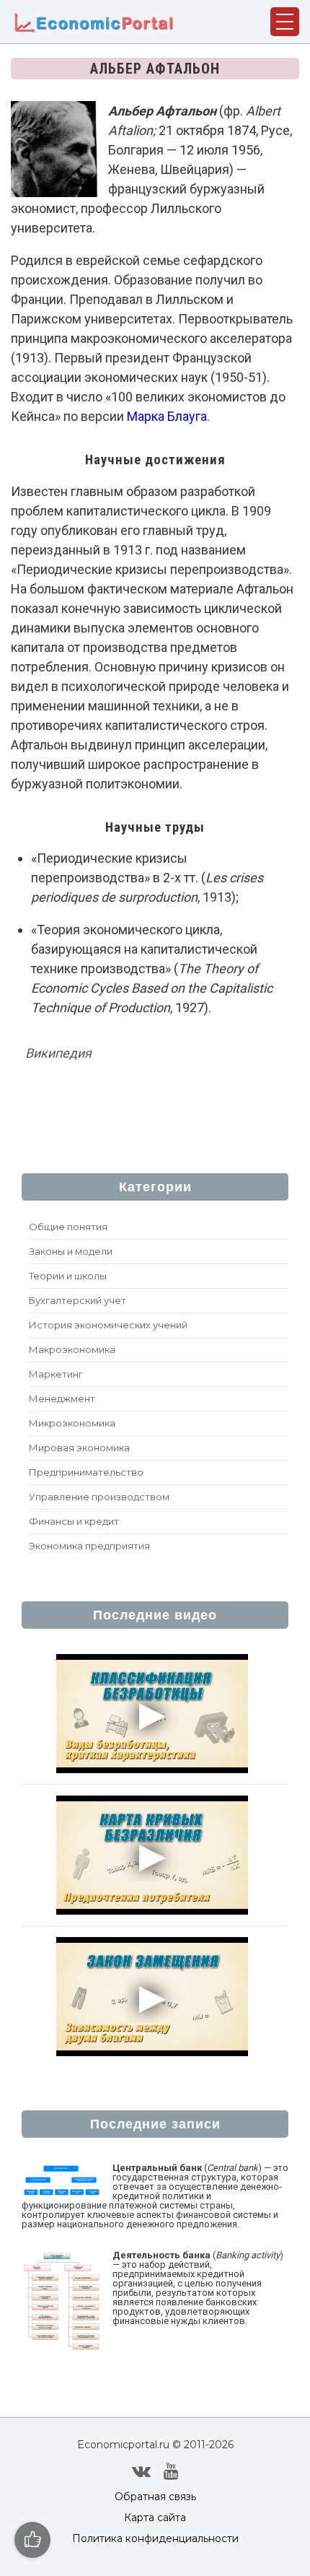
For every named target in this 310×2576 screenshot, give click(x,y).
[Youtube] (171, 2471)
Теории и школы (68, 1276)
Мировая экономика (79, 1448)
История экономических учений (108, 1325)
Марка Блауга (167, 416)
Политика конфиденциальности (155, 2538)
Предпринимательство (86, 1472)
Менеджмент (62, 1398)
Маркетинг (56, 1374)
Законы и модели (71, 1251)
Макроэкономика (72, 1349)
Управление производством (99, 1497)
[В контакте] (141, 2471)
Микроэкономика (72, 1423)
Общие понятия (68, 1227)
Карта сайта (155, 2518)
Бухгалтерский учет (77, 1300)
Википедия (58, 1053)
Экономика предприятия (89, 1546)
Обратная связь (155, 2497)
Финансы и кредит (74, 1521)
